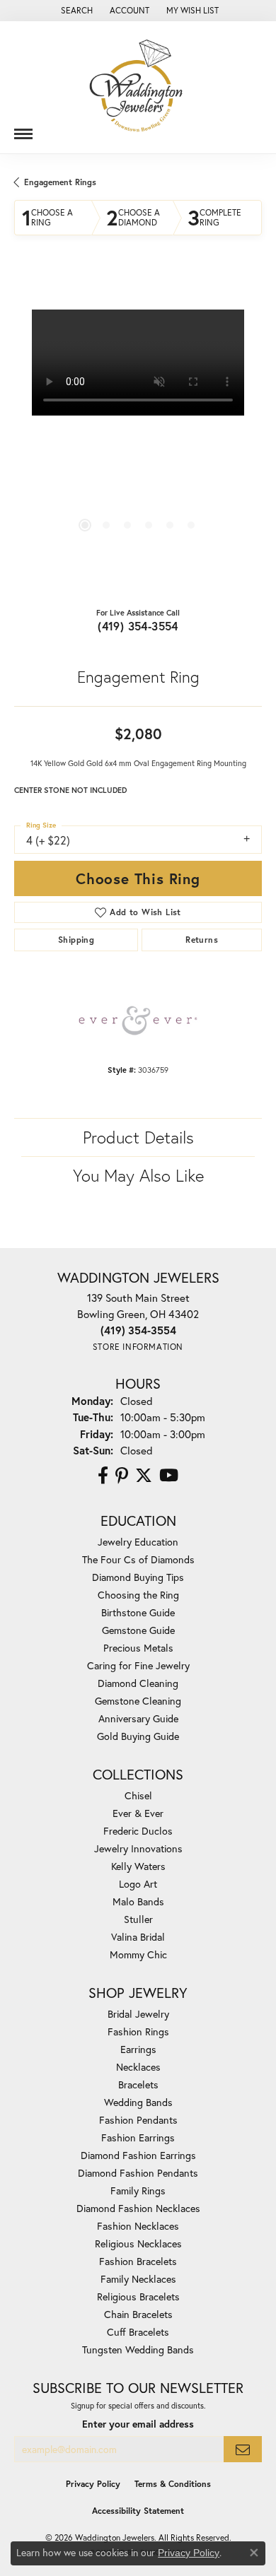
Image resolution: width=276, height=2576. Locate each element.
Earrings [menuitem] (138, 2049)
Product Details (138, 1137)
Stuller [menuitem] (138, 1919)
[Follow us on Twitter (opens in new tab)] (144, 1476)
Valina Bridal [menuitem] (138, 1937)
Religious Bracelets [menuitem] (138, 2296)
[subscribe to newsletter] (243, 2449)
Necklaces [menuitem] (138, 2067)
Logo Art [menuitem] (138, 1884)
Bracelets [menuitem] (138, 2084)
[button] (75, 11)
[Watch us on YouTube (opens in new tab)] (169, 1476)
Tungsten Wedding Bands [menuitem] (138, 2349)
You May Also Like (138, 1175)
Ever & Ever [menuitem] (138, 1813)
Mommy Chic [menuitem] (138, 1954)
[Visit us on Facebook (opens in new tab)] (103, 1476)
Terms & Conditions (173, 2484)
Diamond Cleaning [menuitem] (138, 1683)
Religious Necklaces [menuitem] (138, 2243)
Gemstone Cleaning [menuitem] (138, 1701)
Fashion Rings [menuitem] (138, 2031)
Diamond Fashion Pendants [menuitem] (138, 2173)
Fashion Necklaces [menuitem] (138, 2226)
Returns (202, 940)
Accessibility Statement (138, 2511)
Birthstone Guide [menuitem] (138, 1612)
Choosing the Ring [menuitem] (138, 1595)
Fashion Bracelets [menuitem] (138, 2261)
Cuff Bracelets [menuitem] (138, 2332)
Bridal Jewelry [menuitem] (138, 2014)
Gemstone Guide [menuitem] (138, 1630)
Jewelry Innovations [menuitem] (138, 1848)
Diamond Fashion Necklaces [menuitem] (138, 2208)
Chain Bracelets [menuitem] (138, 2314)
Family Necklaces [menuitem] (138, 2279)
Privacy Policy (93, 2484)
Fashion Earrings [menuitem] (138, 2137)
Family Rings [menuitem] (138, 2190)
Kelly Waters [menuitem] (138, 1866)
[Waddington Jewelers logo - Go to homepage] (138, 87)
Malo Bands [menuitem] (138, 1901)
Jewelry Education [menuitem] (138, 1542)
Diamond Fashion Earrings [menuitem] (138, 2155)
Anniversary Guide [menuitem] (138, 1718)
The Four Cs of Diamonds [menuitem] (138, 1559)
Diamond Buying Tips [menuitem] (138, 1577)
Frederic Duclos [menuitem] (138, 1831)
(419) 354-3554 (138, 626)
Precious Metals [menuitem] (138, 1648)
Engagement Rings (60, 182)
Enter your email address (138, 2424)
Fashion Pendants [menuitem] (138, 2120)
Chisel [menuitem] (138, 1795)
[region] (138, 433)
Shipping (76, 940)
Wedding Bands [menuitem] (138, 2102)
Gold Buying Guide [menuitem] (138, 1736)
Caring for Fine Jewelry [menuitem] (138, 1665)
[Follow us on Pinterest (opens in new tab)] (122, 1476)
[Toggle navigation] (23, 129)
